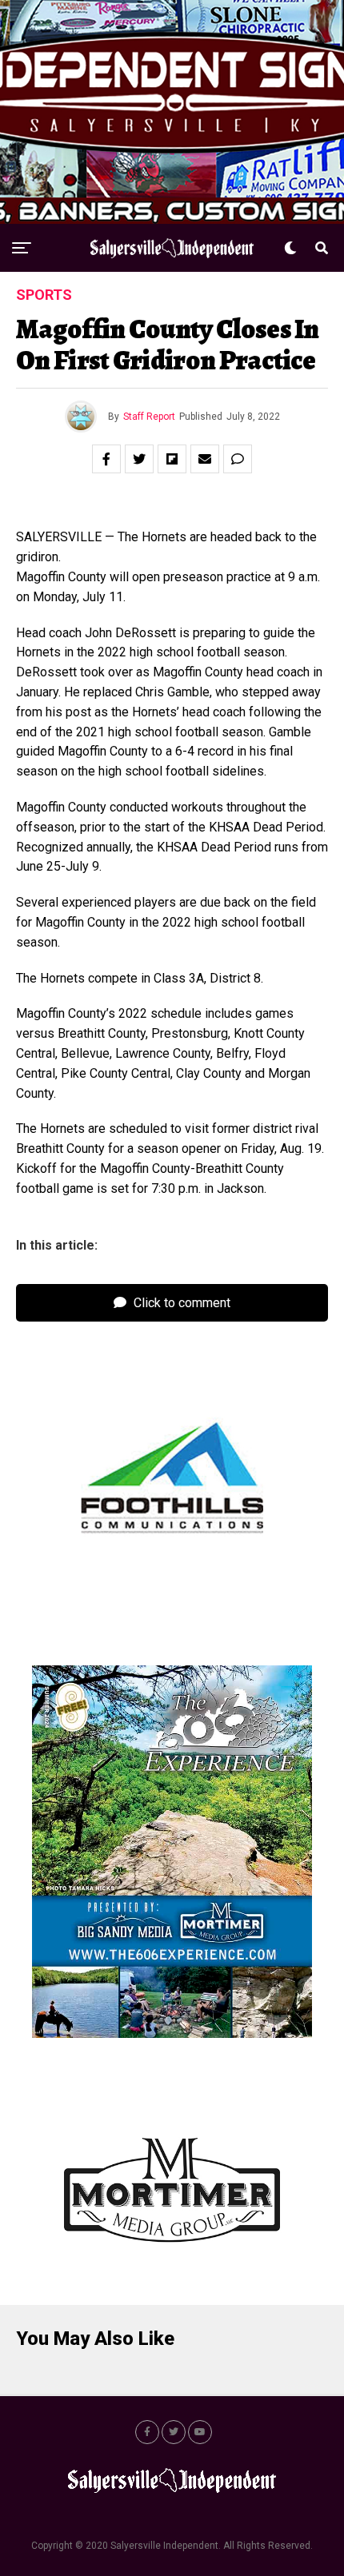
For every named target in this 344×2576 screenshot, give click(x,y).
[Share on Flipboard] (172, 459)
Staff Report (149, 417)
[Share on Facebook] (106, 459)
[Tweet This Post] (139, 459)
